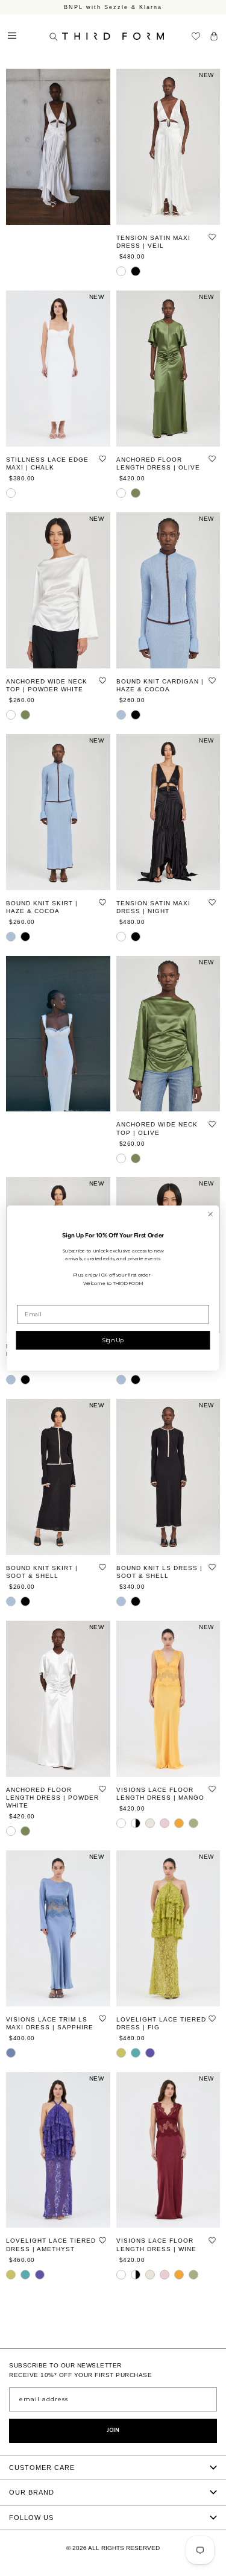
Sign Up (113, 1340)
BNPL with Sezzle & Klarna (113, 7)
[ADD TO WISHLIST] (212, 237)
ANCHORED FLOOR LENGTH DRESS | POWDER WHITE (52, 1798)
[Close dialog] (210, 1214)
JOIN (113, 2430)
